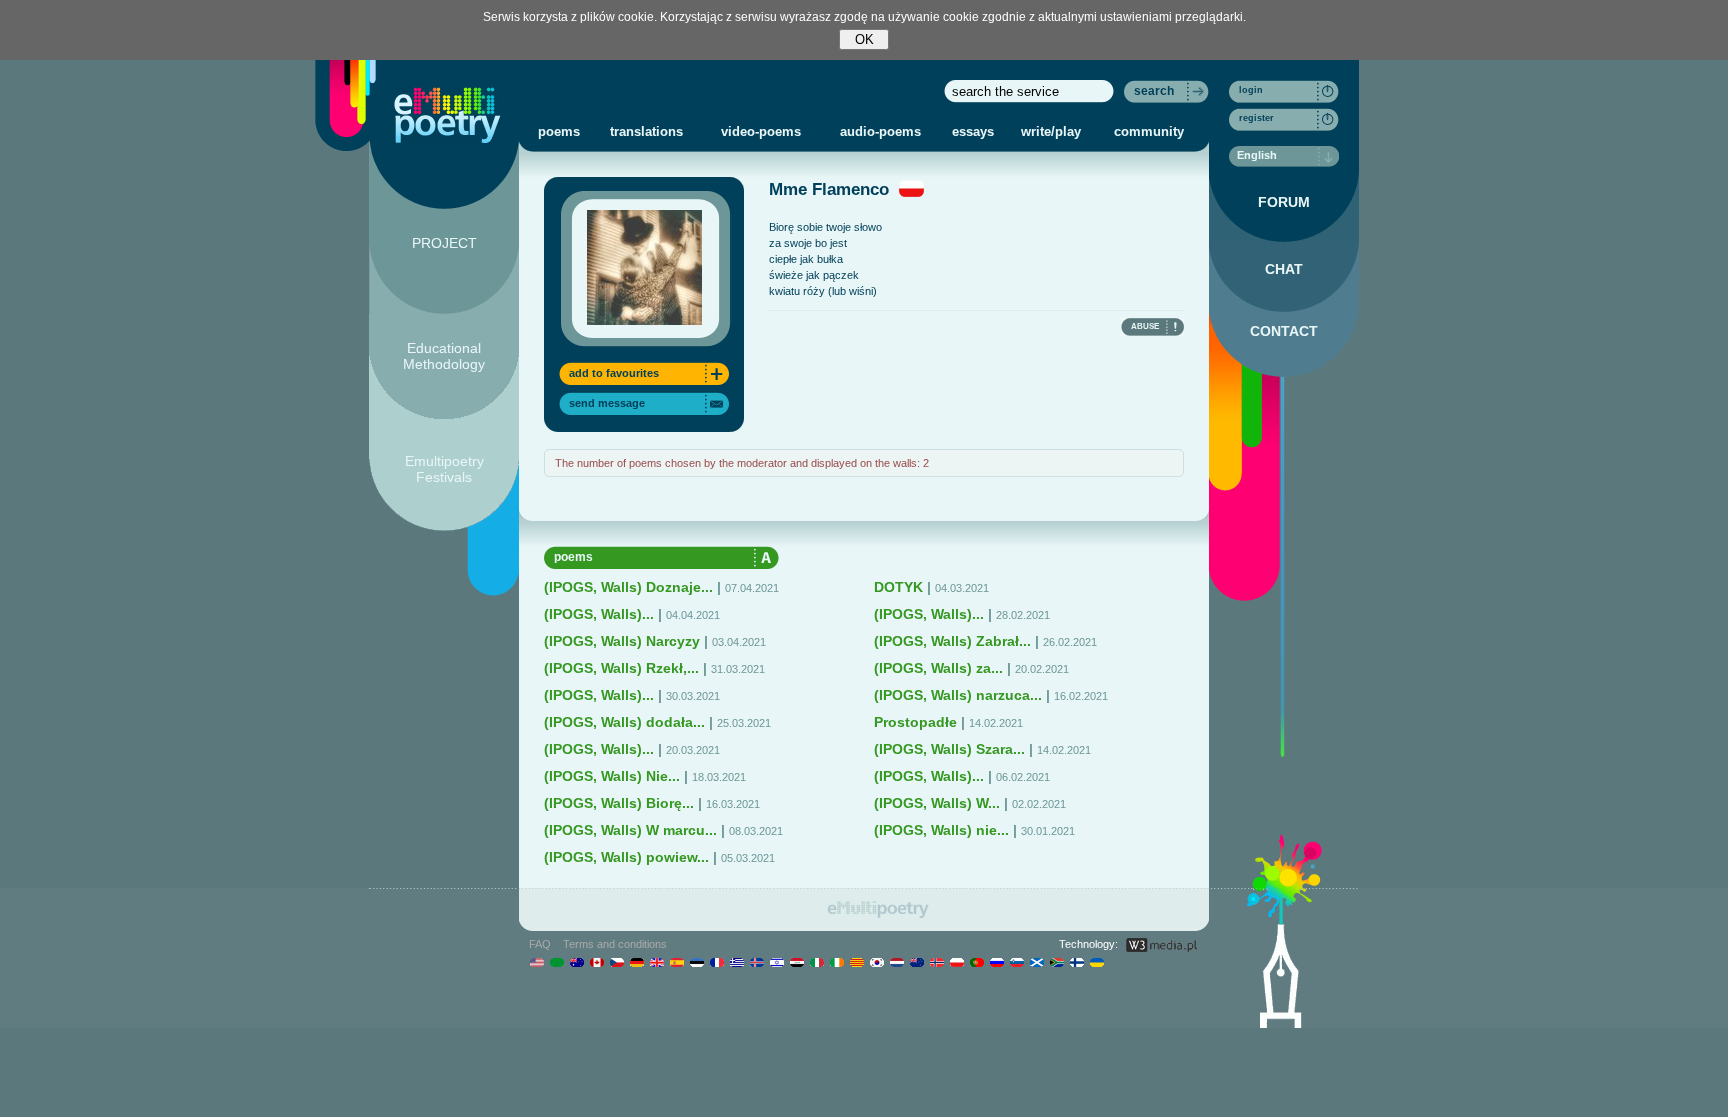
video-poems (761, 131)
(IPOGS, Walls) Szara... (949, 749)
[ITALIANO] (816, 962)
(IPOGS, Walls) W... (937, 803)
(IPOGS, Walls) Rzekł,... (621, 668)
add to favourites (614, 373)
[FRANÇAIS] (716, 962)
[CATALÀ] (856, 962)
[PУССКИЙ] (996, 962)
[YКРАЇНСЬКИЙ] (1096, 962)
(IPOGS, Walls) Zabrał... (952, 641)
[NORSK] (936, 962)
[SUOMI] (1076, 962)
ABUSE (1145, 326)
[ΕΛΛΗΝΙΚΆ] (736, 962)
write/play (1051, 131)
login (1251, 90)
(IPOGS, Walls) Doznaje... (628, 587)
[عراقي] (796, 962)
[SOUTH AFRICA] (1056, 962)
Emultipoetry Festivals (444, 469)
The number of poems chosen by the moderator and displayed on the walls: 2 (742, 463)
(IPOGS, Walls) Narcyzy (622, 641)
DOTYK (898, 587)
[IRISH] (836, 962)
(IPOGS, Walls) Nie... (612, 776)
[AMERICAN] (536, 962)
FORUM (1284, 202)
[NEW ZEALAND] (916, 962)
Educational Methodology (444, 356)
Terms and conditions (615, 944)
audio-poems (880, 131)
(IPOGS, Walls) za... (938, 668)
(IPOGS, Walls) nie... (941, 830)
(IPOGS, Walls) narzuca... (958, 695)
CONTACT (1284, 331)
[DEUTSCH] (636, 962)
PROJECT (444, 243)
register (1256, 118)
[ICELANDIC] (756, 962)
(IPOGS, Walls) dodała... (624, 722)
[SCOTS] (1036, 962)
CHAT (1284, 269)
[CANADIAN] (596, 962)
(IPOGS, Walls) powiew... (626, 857)
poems (559, 131)
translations (646, 131)
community (1149, 131)
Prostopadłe (915, 722)
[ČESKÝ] (616, 962)
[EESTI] (696, 962)
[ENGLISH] (656, 962)
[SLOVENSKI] (1016, 962)
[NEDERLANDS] (896, 962)
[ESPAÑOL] (676, 962)
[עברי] (776, 962)
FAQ (540, 944)
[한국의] (876, 962)
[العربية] (556, 962)
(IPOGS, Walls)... (599, 614)
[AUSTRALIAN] (576, 962)
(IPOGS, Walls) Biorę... (619, 803)
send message (607, 403)
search (1154, 91)
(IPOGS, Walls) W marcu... (630, 830)
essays (973, 131)
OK (864, 39)
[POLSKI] (956, 962)
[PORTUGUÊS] (976, 962)
